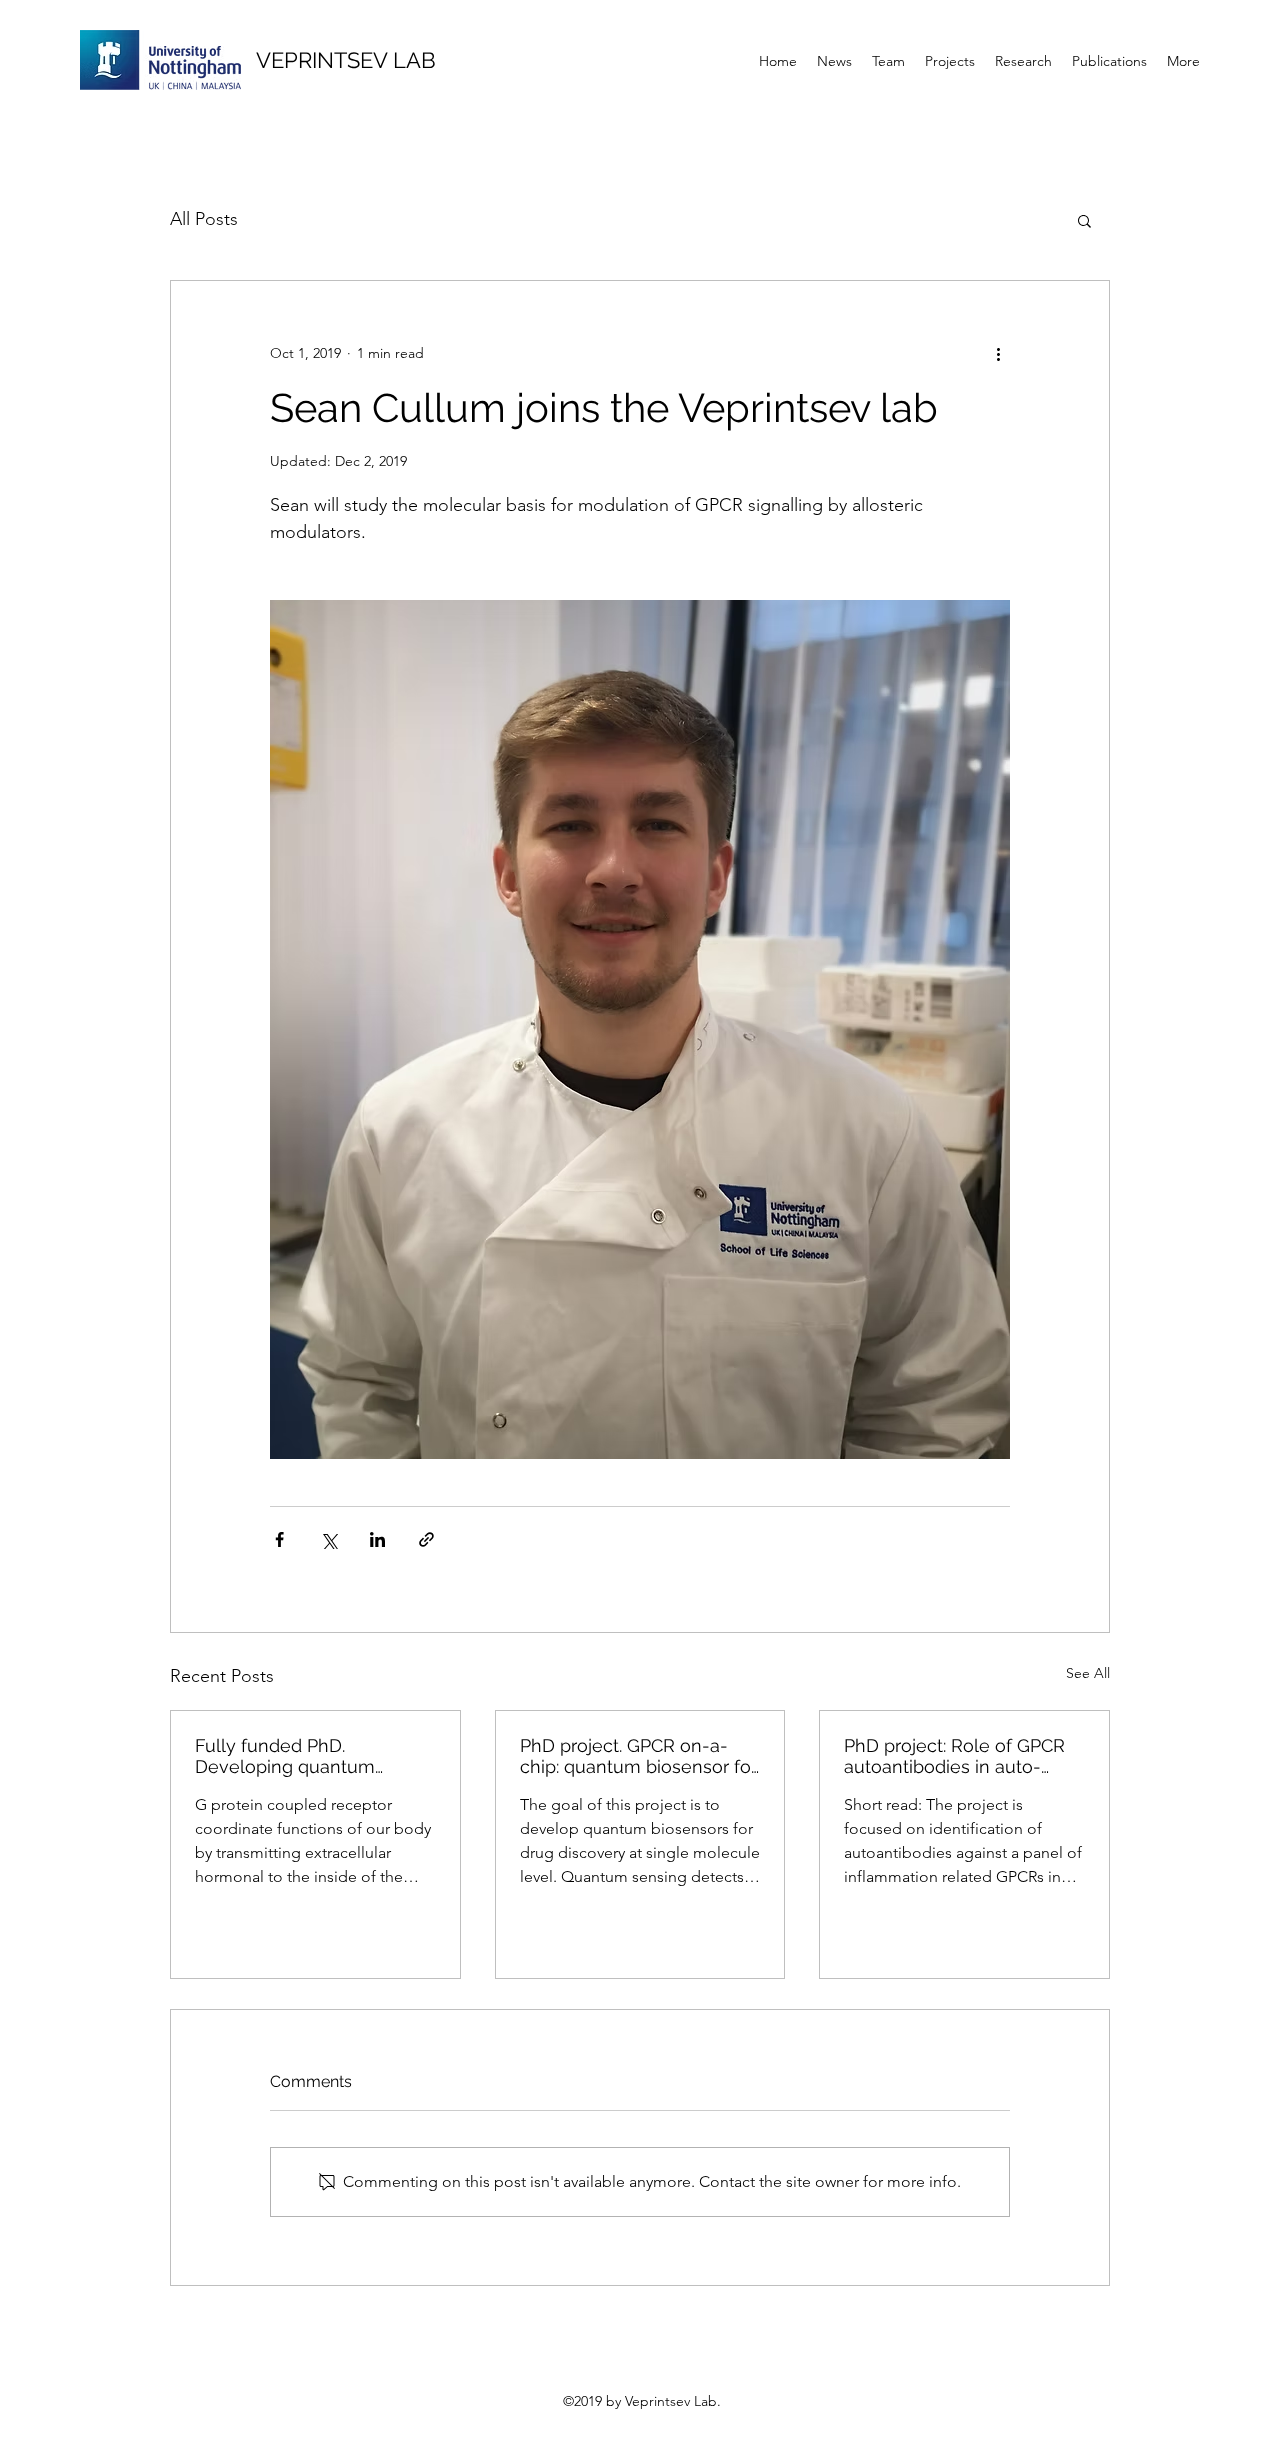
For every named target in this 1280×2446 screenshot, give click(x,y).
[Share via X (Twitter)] (328, 1539)
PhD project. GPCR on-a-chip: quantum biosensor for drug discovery (638, 1756)
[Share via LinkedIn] (377, 1539)
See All (1088, 1673)
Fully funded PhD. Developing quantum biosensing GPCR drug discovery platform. (289, 1756)
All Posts (204, 219)
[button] (1084, 220)
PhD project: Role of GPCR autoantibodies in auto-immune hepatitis (954, 1756)
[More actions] (998, 353)
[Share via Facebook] (279, 1539)
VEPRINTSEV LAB (346, 60)
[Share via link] (426, 1539)
